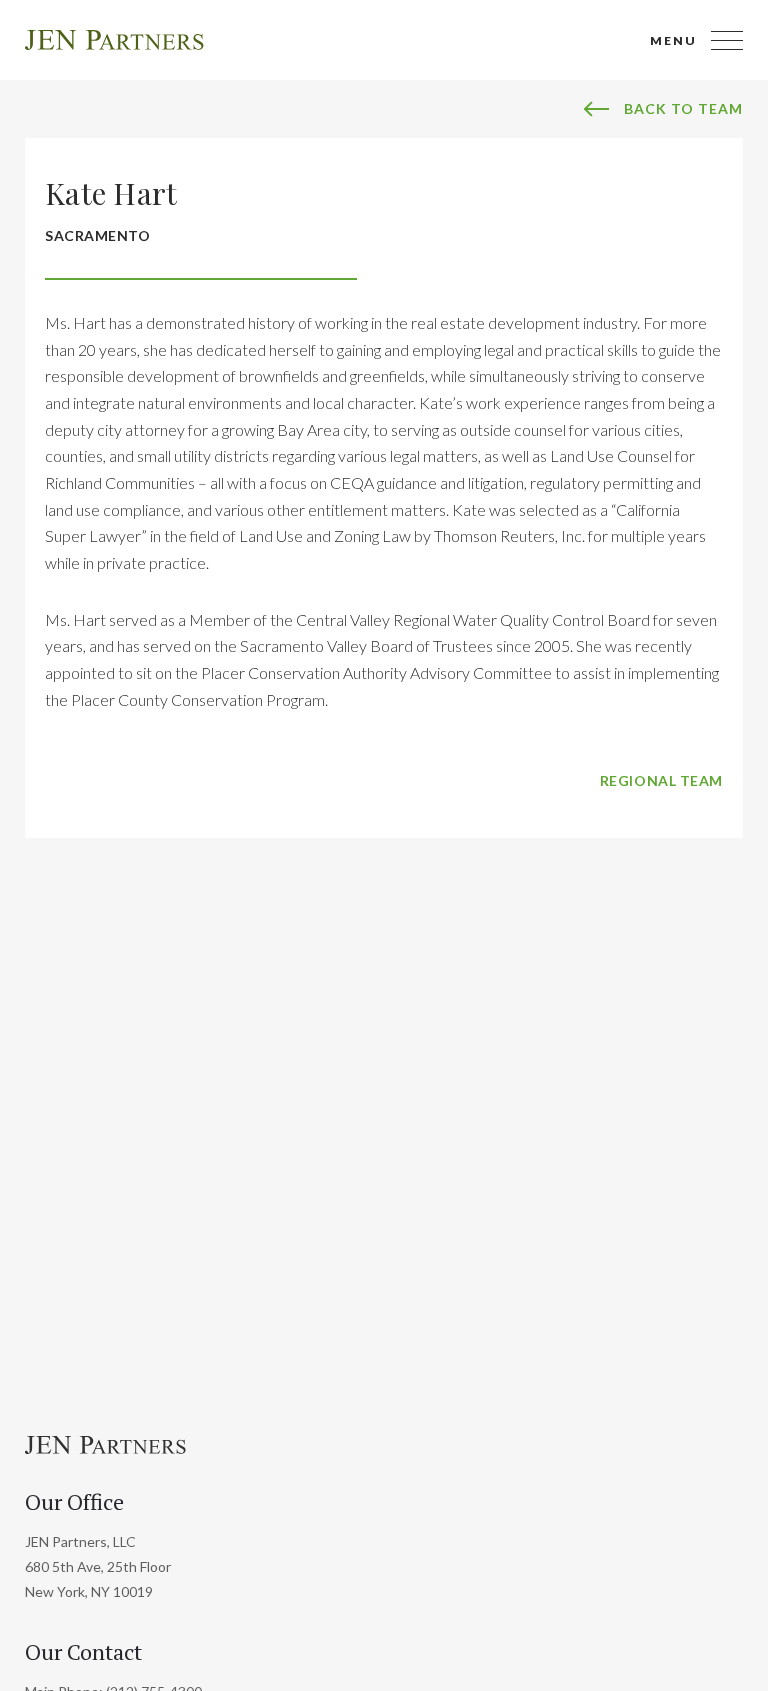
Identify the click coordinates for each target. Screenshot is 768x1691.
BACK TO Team (683, 108)
